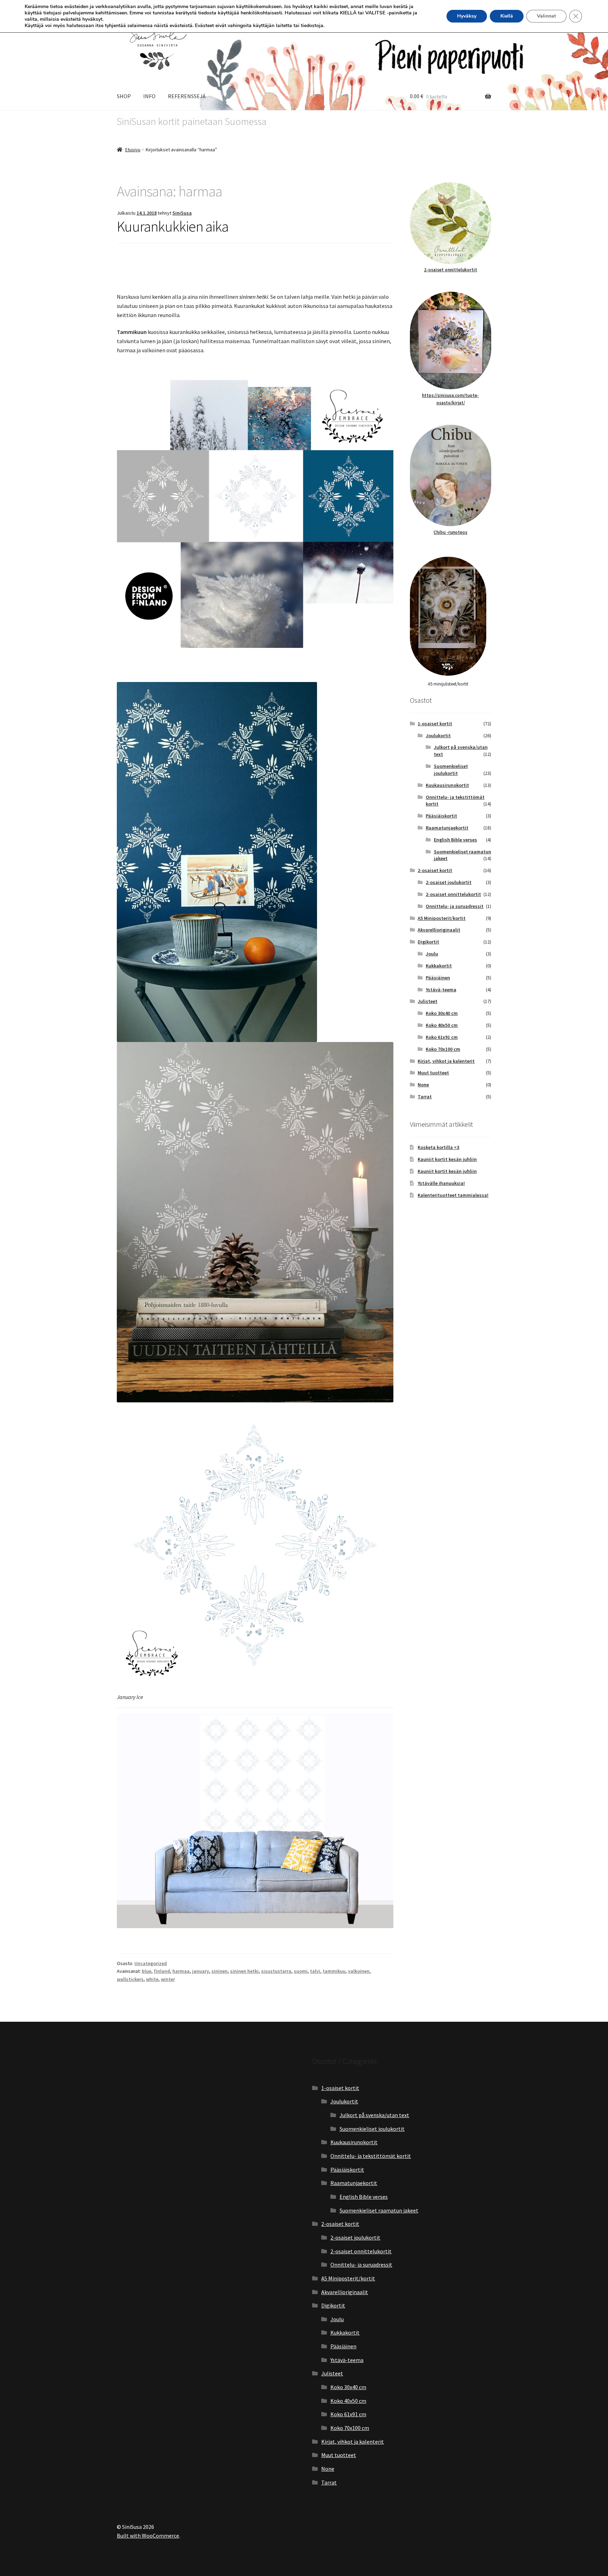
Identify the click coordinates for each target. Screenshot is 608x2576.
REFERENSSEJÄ (187, 96)
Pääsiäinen (438, 978)
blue (147, 1971)
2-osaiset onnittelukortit (451, 270)
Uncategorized (151, 1963)
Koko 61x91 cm (442, 1037)
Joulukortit (438, 735)
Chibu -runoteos (450, 532)
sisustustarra (276, 1971)
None (423, 1085)
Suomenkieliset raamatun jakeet (379, 2210)
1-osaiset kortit (435, 724)
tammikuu (334, 1971)
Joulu (432, 954)
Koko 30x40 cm (442, 1013)
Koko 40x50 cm (442, 1025)
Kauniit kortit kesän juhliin (447, 1159)
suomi (301, 1971)
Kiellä (507, 16)
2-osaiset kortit (435, 870)
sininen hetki (244, 1971)
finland (162, 1971)
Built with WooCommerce (148, 2536)
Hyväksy (467, 16)
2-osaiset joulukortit (449, 882)
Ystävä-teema (441, 990)
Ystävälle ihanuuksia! (441, 1183)
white (152, 1979)
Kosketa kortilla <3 (438, 1147)
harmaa (181, 1971)
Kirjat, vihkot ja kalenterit (446, 1061)
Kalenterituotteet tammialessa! (453, 1195)
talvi (315, 1971)
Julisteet (427, 1001)
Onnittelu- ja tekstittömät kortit (371, 2156)
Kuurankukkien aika (173, 226)
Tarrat (425, 1097)
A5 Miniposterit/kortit (442, 918)
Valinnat (546, 16)
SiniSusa (182, 213)
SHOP (124, 96)
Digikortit (428, 942)
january (201, 1971)
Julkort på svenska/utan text (374, 2115)
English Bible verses (455, 840)
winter (168, 1979)
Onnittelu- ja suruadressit (455, 906)
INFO (149, 96)
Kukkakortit (439, 966)
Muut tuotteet (433, 1073)
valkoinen (359, 1971)
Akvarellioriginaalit (439, 930)
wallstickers (130, 1979)
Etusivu (133, 150)
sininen (220, 1971)
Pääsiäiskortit (441, 816)
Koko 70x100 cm (443, 1049)
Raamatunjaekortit (447, 828)
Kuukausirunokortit (447, 785)
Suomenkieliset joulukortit (451, 770)
